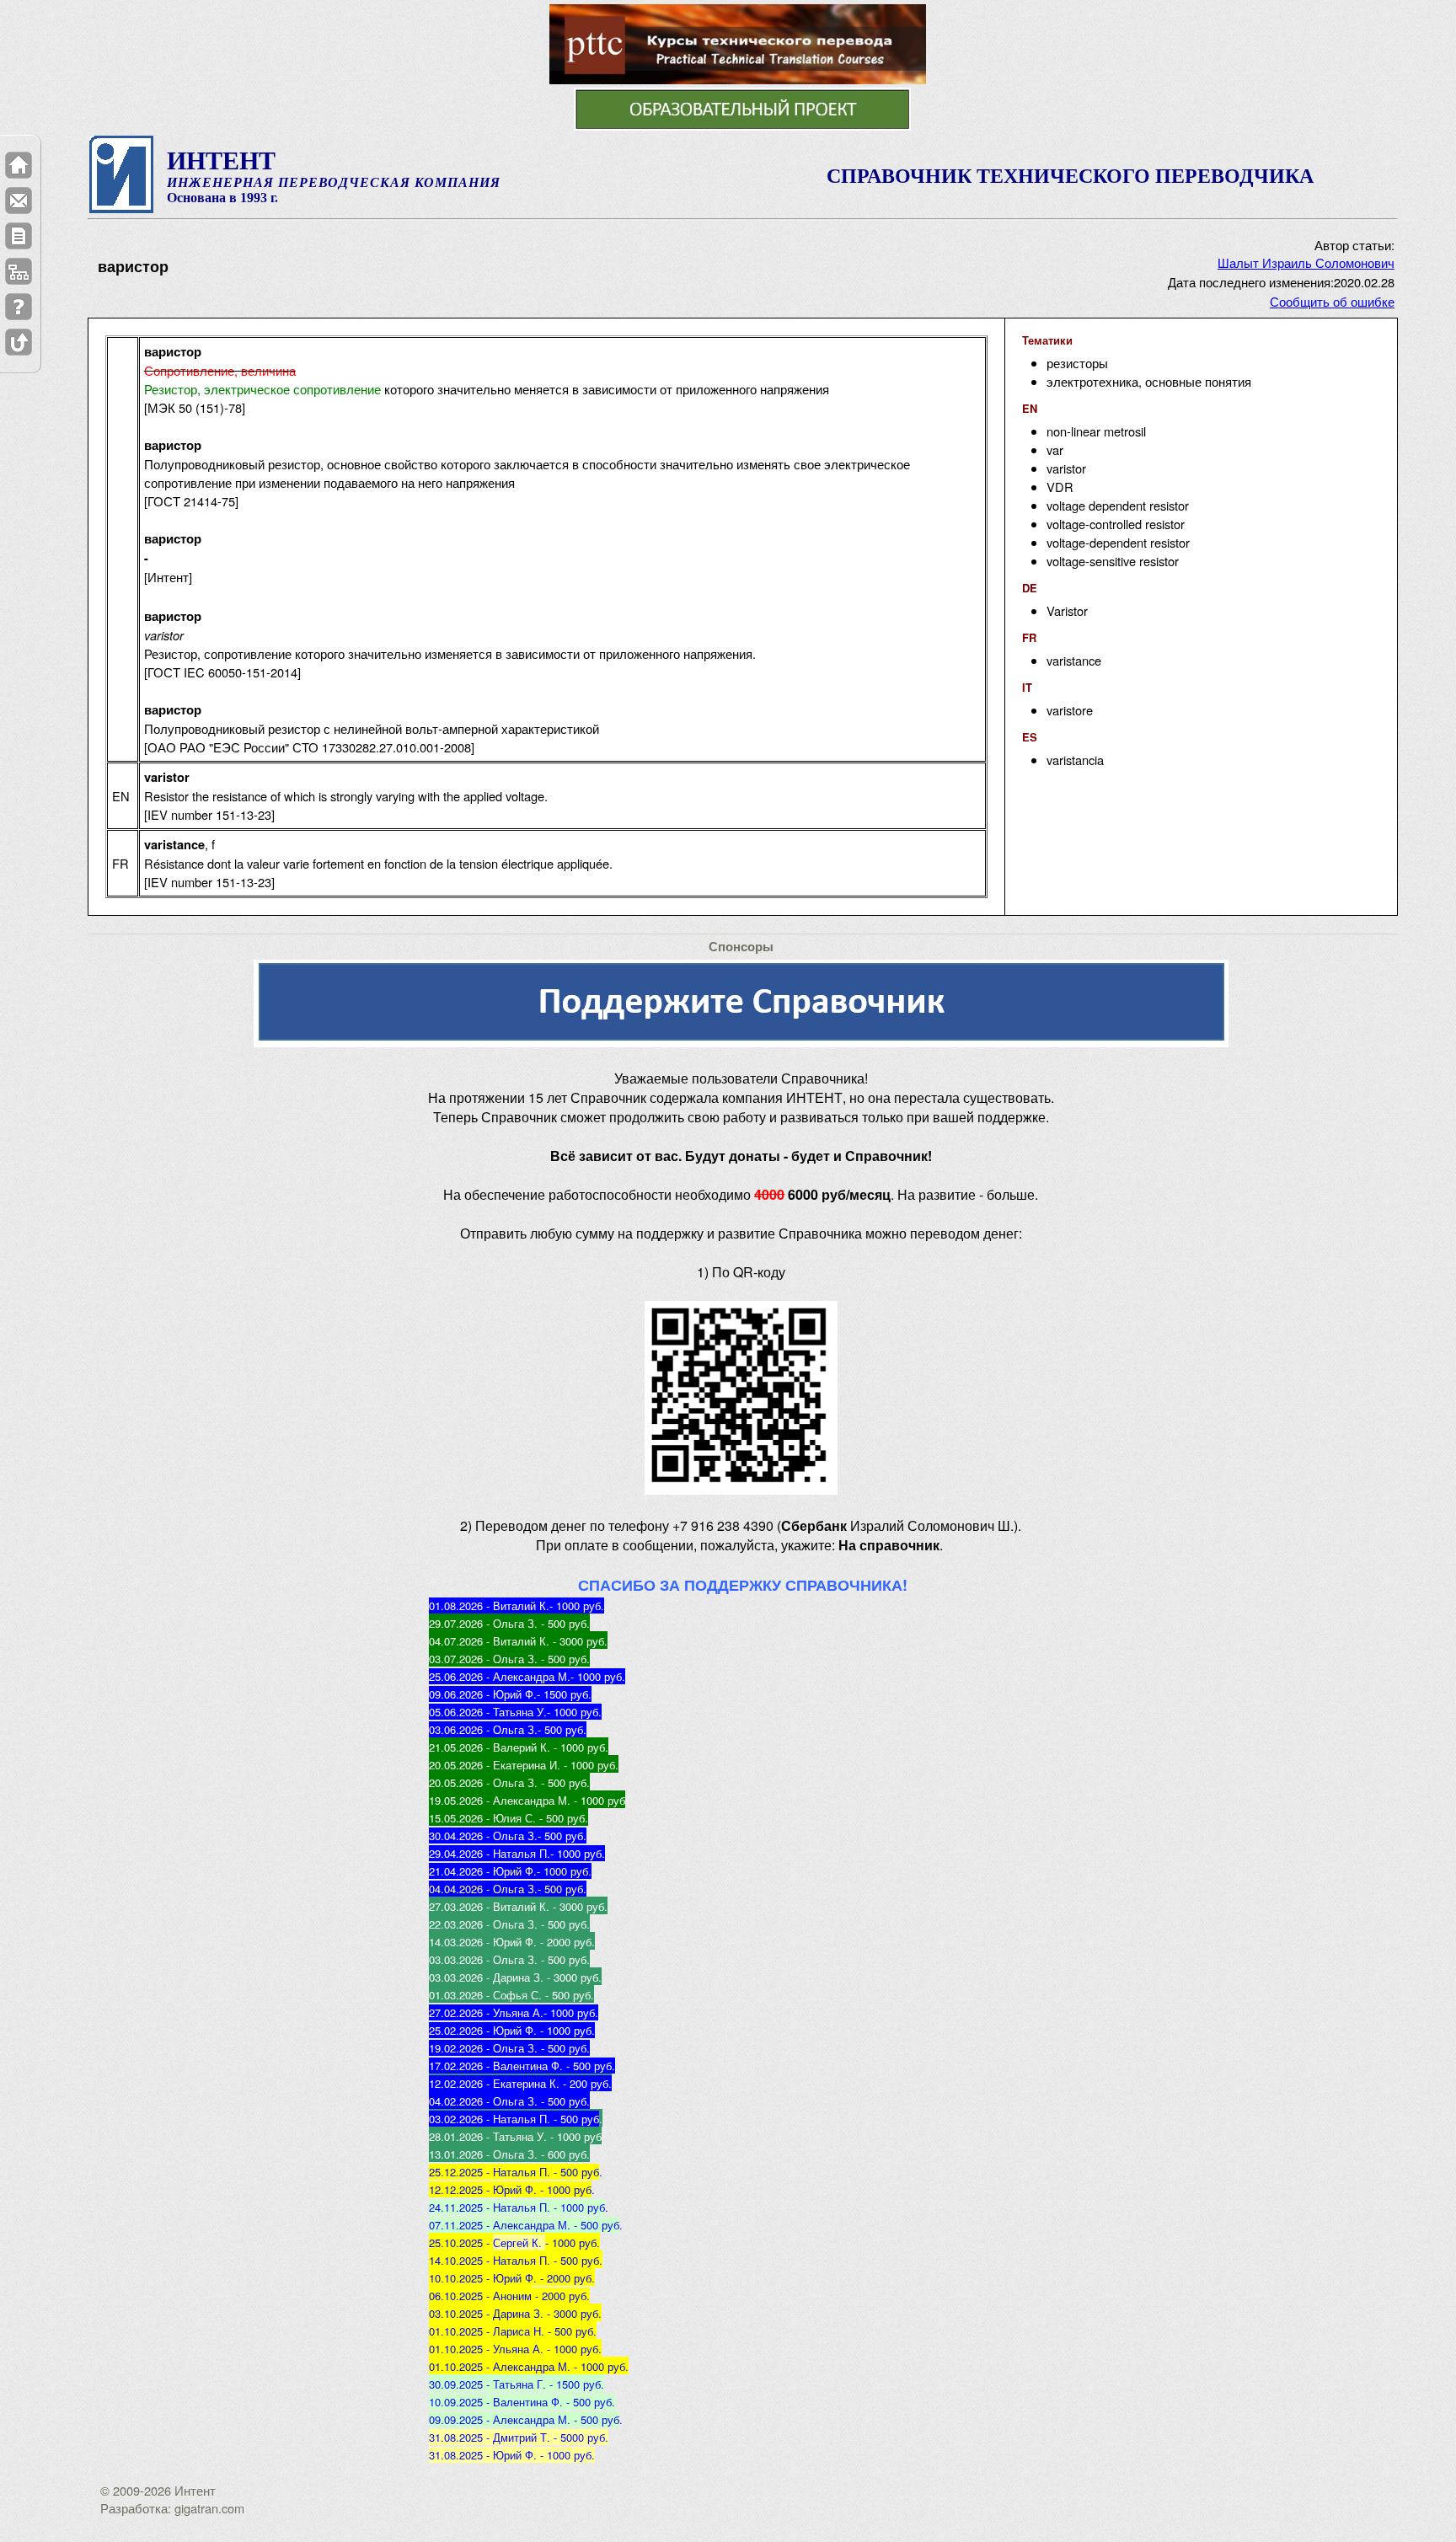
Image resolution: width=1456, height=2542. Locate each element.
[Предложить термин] (19, 236)
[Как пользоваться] (19, 307)
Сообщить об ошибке (1332, 301)
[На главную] (19, 165)
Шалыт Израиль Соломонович (1306, 262)
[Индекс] (19, 271)
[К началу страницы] (19, 342)
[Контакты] (19, 201)
